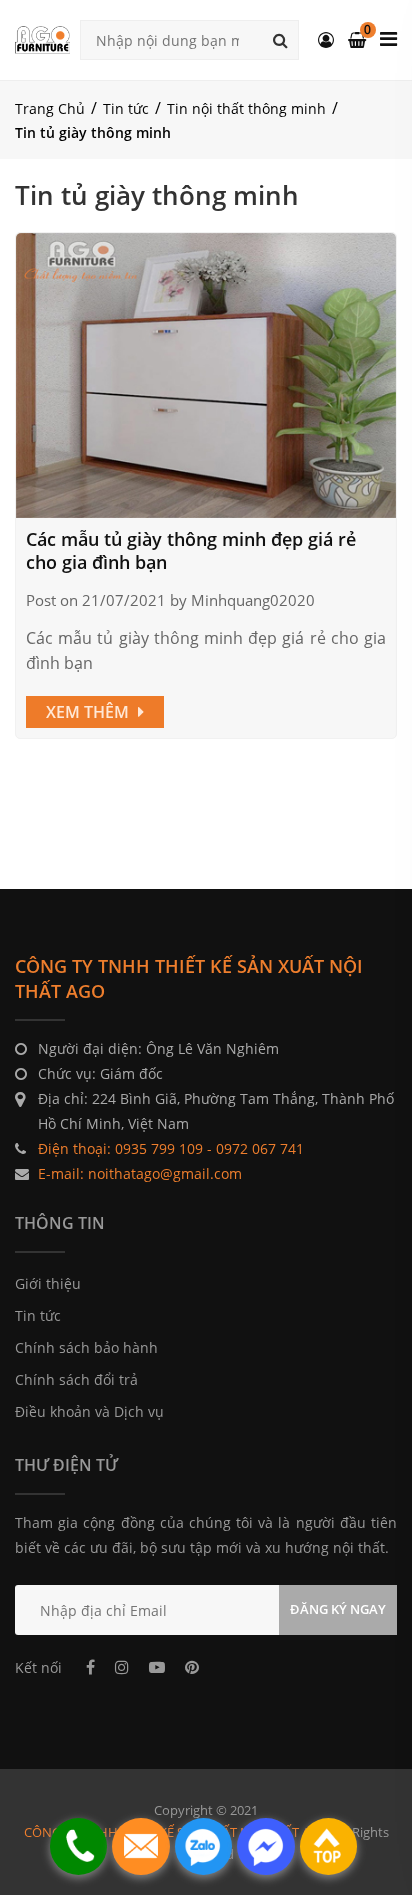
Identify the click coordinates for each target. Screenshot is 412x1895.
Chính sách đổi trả (76, 1379)
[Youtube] (157, 1667)
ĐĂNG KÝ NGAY (338, 1609)
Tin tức (126, 108)
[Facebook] (90, 1667)
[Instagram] (122, 1667)
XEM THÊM (89, 712)
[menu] (388, 39)
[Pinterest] (192, 1667)
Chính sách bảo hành (86, 1347)
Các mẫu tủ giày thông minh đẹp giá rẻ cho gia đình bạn (191, 551)
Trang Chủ (50, 108)
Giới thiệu (48, 1283)
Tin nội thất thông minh (246, 108)
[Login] (326, 40)
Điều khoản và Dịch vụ (89, 1411)
